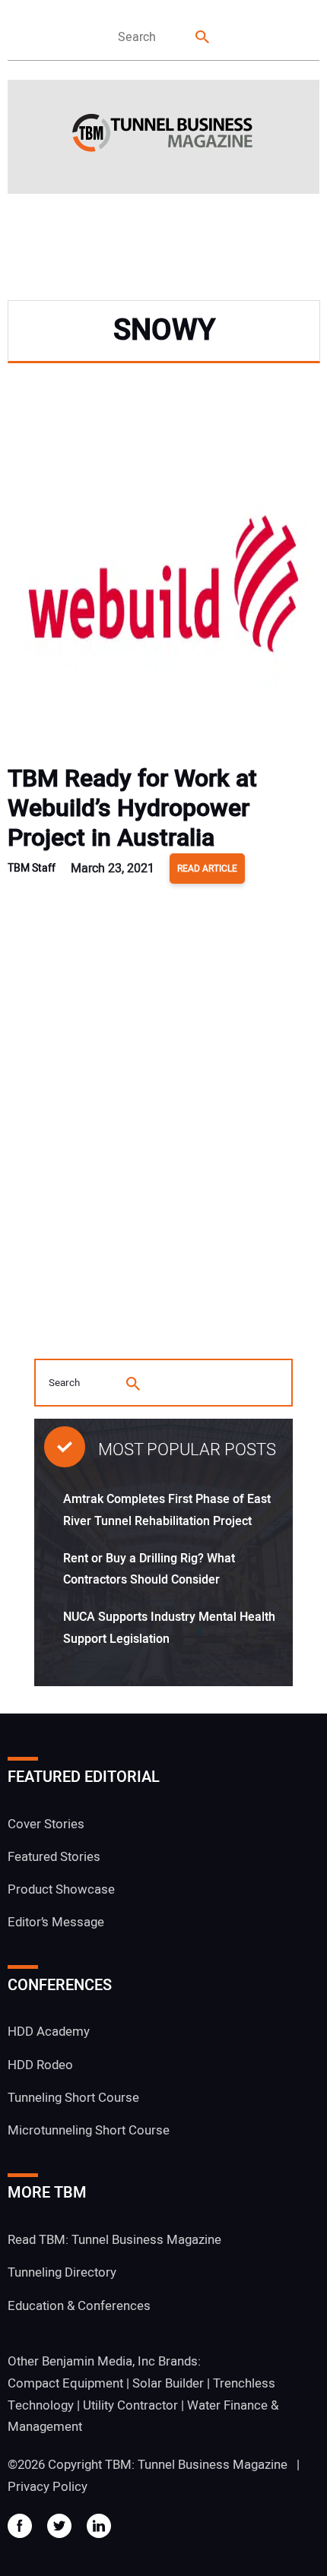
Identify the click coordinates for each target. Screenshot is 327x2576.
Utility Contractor (130, 2405)
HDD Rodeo (40, 2065)
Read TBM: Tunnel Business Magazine (114, 2240)
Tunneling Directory (62, 2272)
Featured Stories (54, 1857)
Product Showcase (61, 1889)
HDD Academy (49, 2032)
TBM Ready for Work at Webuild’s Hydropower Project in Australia (132, 808)
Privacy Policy (48, 2487)
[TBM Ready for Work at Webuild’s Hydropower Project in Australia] (163, 589)
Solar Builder (168, 2383)
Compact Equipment (65, 2383)
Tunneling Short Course (73, 2098)
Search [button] (203, 38)
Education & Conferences (79, 2306)
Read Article (207, 869)
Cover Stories (46, 1824)
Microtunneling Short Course (89, 2130)
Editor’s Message (56, 1922)
